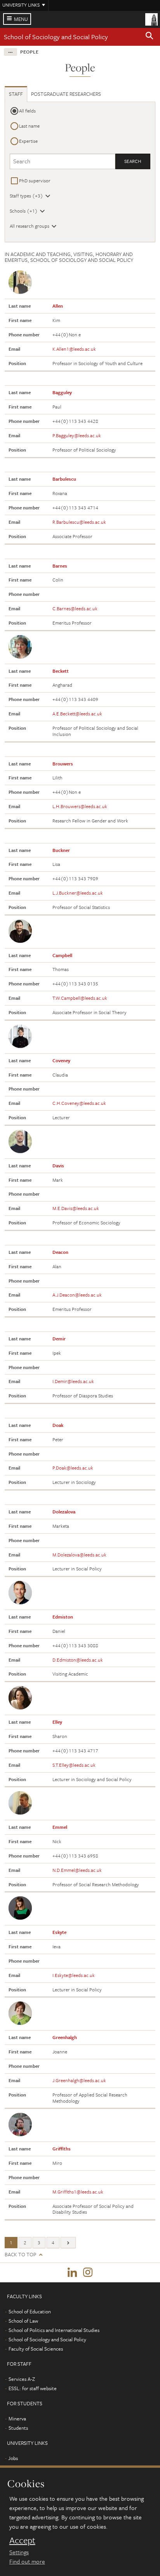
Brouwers (63, 763)
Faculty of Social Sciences (36, 2349)
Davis (58, 1165)
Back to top (20, 2255)
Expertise (28, 141)
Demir (59, 1338)
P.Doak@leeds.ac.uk (73, 1468)
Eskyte (59, 1932)
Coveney (61, 1060)
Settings (19, 2552)
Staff (16, 94)
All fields (27, 111)
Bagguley (62, 392)
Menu (21, 19)
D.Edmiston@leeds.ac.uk (78, 1660)
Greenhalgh (65, 2037)
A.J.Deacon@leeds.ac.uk (77, 1295)
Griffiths (62, 2148)
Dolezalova (64, 1511)
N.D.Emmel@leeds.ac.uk (77, 1870)
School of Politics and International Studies (54, 2330)
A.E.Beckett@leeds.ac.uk (77, 713)
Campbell (62, 955)
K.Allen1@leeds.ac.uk (74, 349)
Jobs (13, 2458)
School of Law (23, 2321)
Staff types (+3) (26, 196)
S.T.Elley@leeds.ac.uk (74, 1765)
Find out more (27, 2561)
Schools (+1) (24, 211)
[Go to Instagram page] (88, 2273)
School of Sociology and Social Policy (56, 37)
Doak (58, 1425)
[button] (150, 37)
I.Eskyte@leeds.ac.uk (74, 1975)
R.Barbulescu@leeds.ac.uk (79, 522)
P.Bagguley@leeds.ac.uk (77, 435)
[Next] (68, 2243)
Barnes (60, 566)
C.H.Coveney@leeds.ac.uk (79, 1103)
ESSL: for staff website (33, 2388)
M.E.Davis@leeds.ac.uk (76, 1208)
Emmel (60, 1827)
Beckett (61, 671)
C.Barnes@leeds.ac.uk (75, 608)
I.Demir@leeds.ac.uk (73, 1381)
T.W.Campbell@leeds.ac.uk (80, 998)
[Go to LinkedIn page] (72, 2273)
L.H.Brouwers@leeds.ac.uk (80, 806)
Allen (58, 306)
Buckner (61, 850)
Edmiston (63, 1617)
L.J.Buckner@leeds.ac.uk (78, 893)
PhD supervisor (35, 180)
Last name (29, 126)
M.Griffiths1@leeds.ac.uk (78, 2192)
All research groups (30, 226)
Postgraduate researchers (66, 94)
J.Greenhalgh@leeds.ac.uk (79, 2080)
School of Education (30, 2311)
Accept (22, 2540)
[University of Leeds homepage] (151, 19)
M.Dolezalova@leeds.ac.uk (79, 1555)
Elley (57, 1722)
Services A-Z (22, 2379)
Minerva (17, 2418)
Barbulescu (64, 479)
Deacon (60, 1252)
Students (18, 2428)
